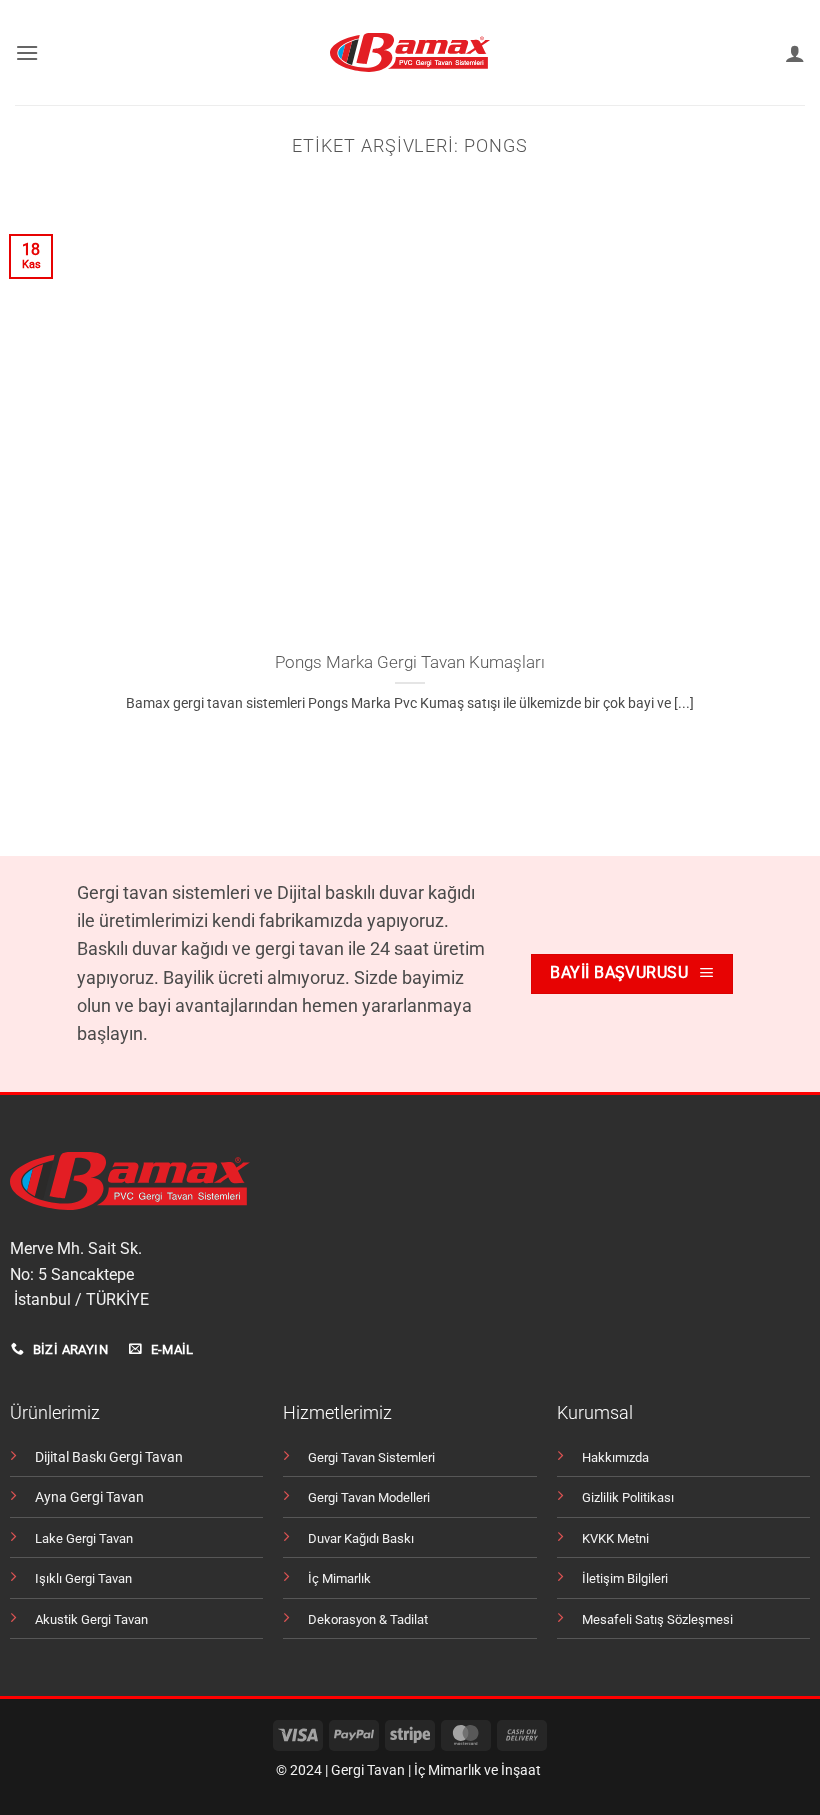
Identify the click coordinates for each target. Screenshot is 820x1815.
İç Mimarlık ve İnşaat (477, 1770)
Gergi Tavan (368, 1770)
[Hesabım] (795, 53)
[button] (27, 52)
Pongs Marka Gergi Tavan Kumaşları (410, 662)
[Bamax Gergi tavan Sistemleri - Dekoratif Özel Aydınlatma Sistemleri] (410, 52)
